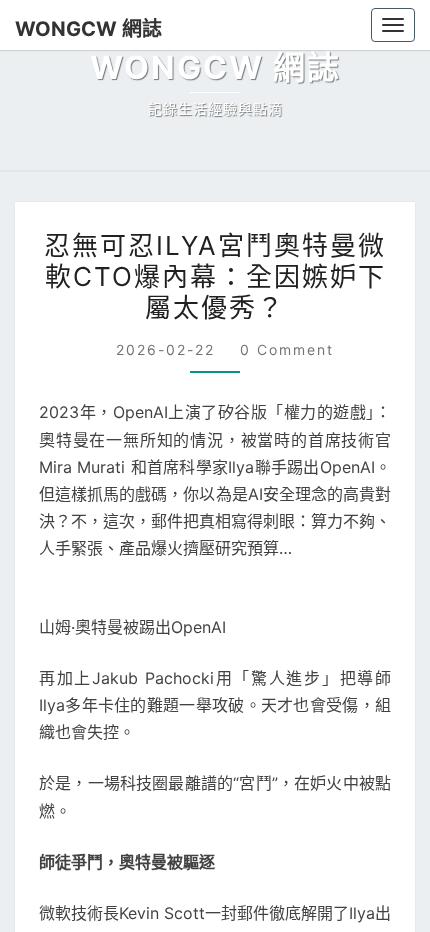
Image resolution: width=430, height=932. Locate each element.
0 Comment (282, 349)
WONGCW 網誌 (79, 28)
